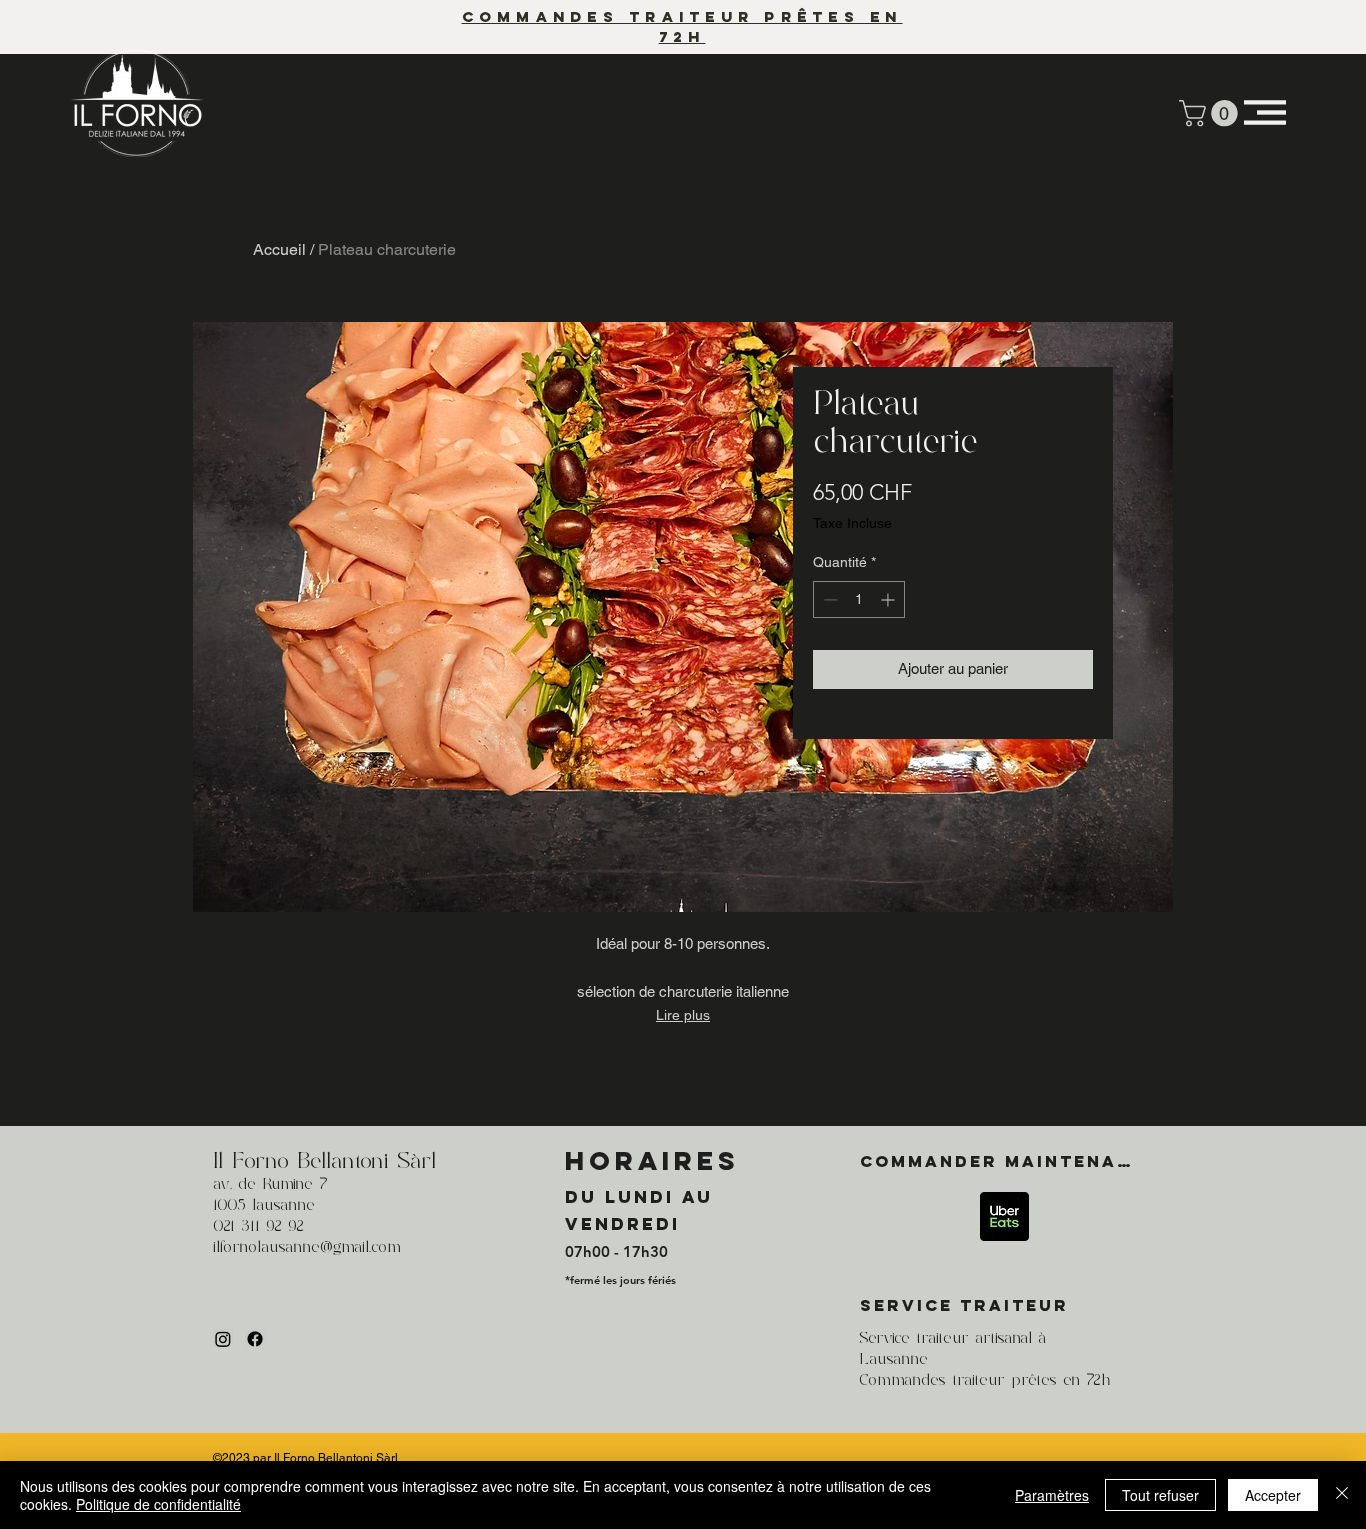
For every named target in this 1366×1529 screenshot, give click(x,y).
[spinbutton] (859, 599)
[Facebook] (255, 1339)
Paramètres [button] (1052, 1495)
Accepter (1273, 1495)
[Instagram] (223, 1339)
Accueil (279, 249)
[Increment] (889, 599)
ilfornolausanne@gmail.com (307, 1248)
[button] (1211, 113)
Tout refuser (1160, 1495)
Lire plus (683, 1015)
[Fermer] (1342, 1495)
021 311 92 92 (258, 1227)
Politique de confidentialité (158, 1504)
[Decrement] (828, 599)
